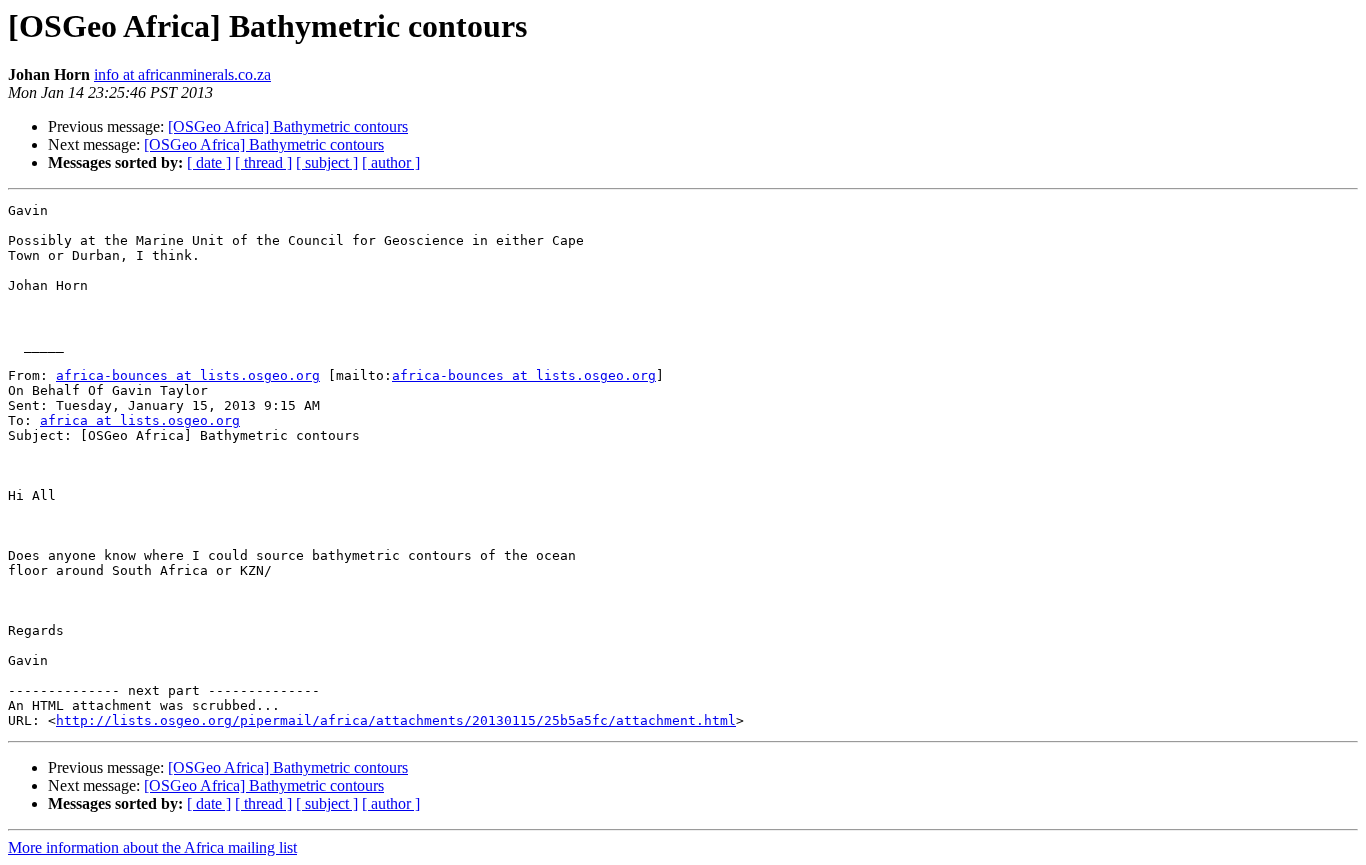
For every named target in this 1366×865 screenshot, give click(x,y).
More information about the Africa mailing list (152, 847)
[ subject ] (327, 162)
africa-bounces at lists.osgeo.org (188, 375)
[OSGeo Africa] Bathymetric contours (288, 126)
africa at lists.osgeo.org (140, 420)
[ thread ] (263, 162)
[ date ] (209, 162)
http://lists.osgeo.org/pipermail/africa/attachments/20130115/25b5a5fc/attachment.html (396, 720)
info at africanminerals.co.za (182, 74)
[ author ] (391, 162)
